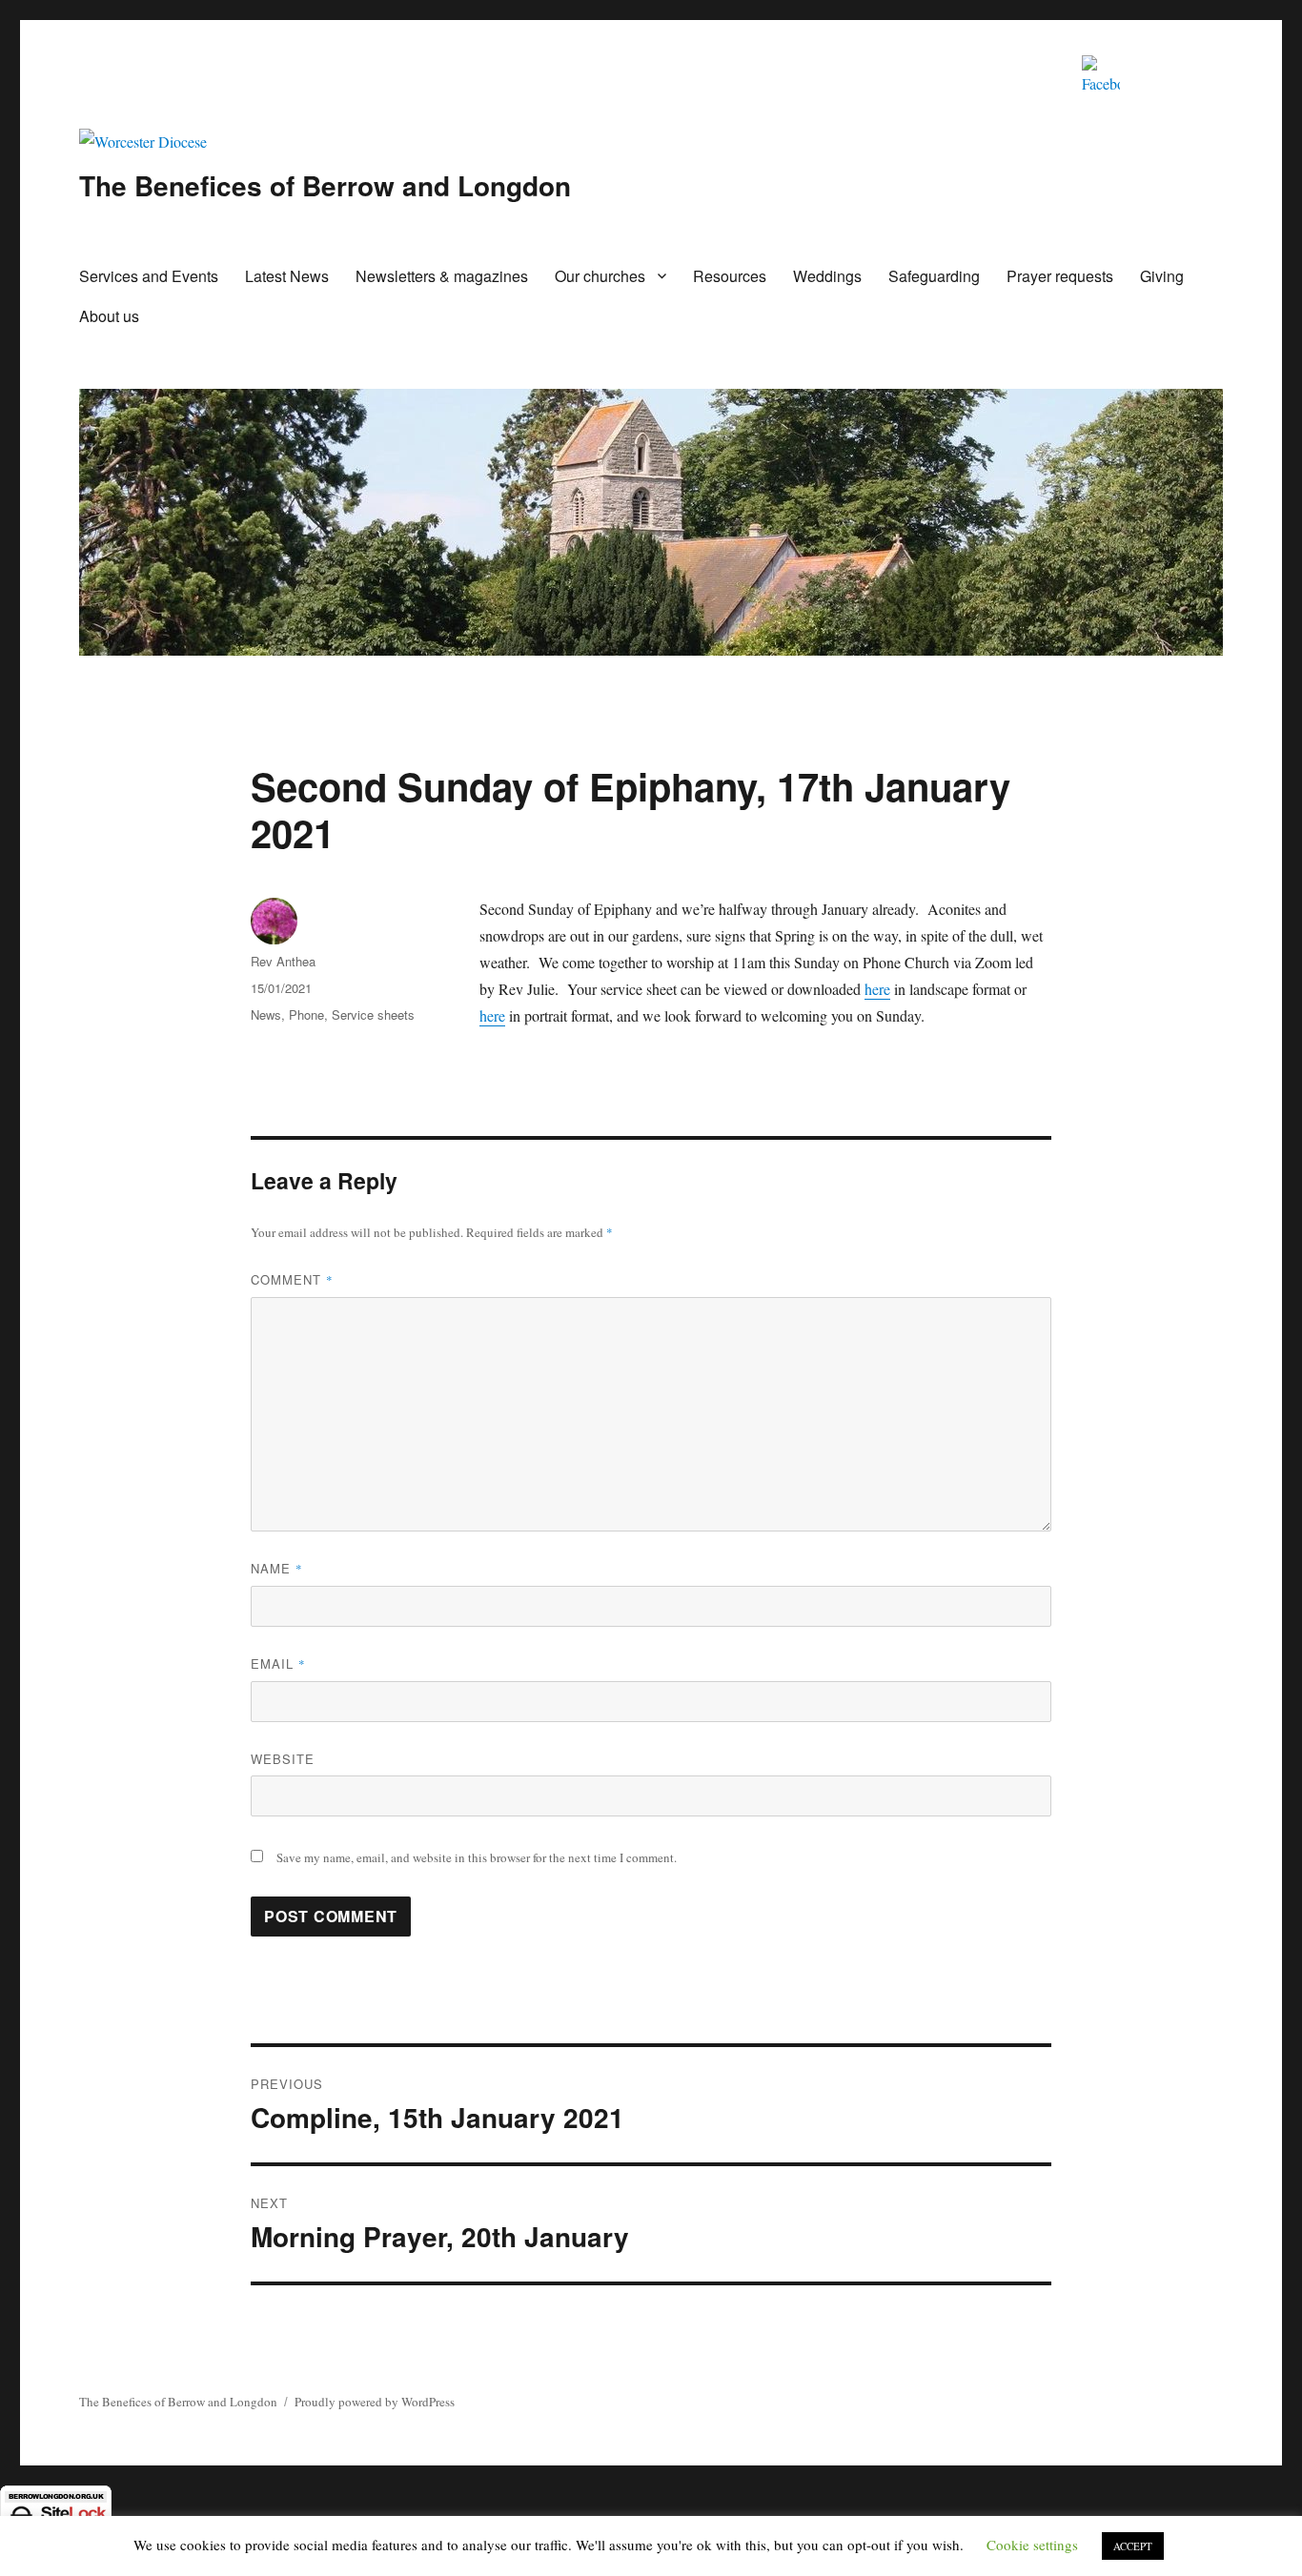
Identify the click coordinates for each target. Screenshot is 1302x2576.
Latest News (287, 276)
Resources (730, 276)
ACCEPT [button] (1133, 2546)
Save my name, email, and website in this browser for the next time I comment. (477, 1857)
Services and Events (149, 276)
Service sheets (373, 1014)
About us (109, 316)
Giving (1162, 276)
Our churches (600, 276)
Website (283, 1759)
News (266, 1014)
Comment (292, 1279)
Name (277, 1568)
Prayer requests (1060, 276)
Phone (306, 1014)
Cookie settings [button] (1032, 2545)
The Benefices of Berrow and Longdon (325, 185)
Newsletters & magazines (442, 276)
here (877, 989)
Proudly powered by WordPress (375, 2402)
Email (278, 1663)
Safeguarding (934, 276)
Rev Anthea (283, 961)
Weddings (827, 276)
